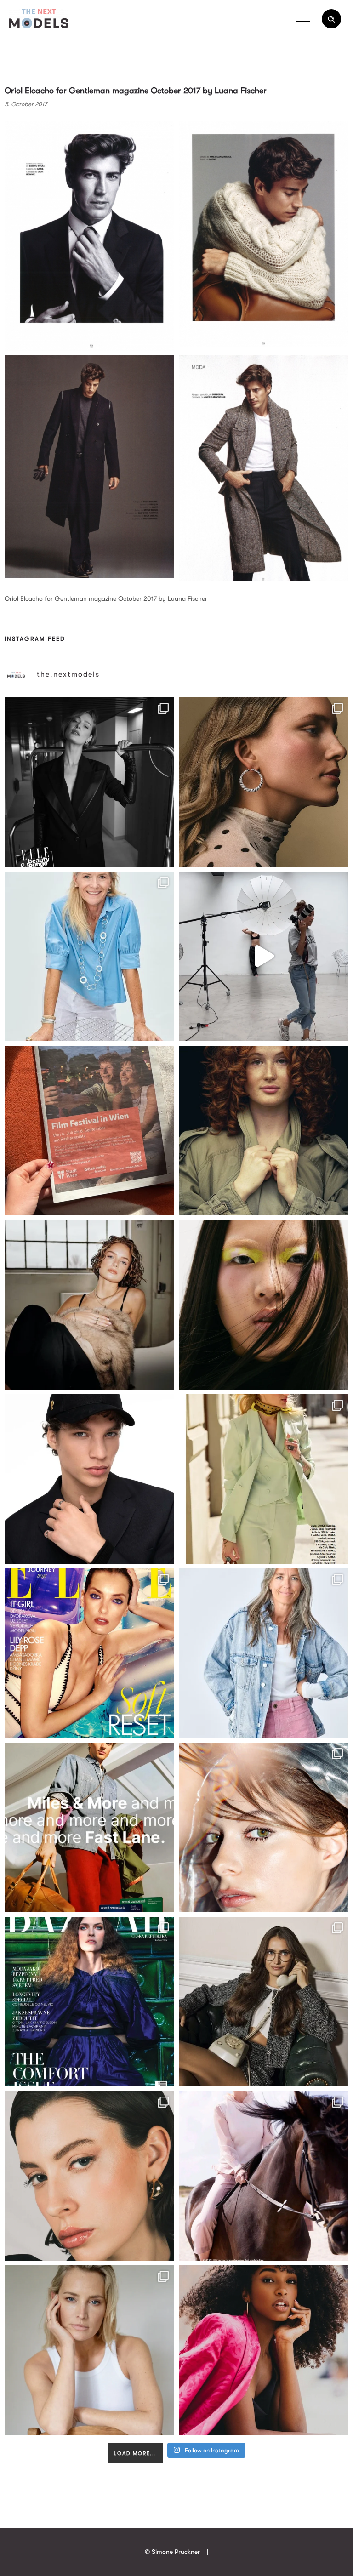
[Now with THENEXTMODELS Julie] (264, 1131)
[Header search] (331, 19)
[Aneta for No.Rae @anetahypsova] (89, 2176)
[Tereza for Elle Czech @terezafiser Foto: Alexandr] (89, 782)
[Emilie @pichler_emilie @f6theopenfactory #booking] (264, 956)
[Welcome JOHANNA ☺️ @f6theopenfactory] (89, 956)
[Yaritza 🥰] (264, 2350)
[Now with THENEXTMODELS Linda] (264, 1305)
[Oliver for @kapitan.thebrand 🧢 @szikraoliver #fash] (89, 1479)
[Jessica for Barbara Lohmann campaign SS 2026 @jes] (264, 2176)
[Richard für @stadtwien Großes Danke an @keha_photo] (89, 1131)
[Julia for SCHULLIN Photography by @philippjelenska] (264, 782)
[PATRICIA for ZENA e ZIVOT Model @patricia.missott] (264, 1479)
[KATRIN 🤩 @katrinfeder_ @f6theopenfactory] (264, 1653)
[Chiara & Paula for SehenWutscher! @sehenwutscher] (264, 2002)
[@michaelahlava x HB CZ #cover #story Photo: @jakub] (89, 2002)
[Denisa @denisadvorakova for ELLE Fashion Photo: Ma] (89, 1653)
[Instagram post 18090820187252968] (89, 1827)
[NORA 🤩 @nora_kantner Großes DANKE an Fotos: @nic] (264, 1827)
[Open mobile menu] (305, 19)
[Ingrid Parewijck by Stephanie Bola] (89, 2350)
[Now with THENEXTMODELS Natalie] (89, 1305)
